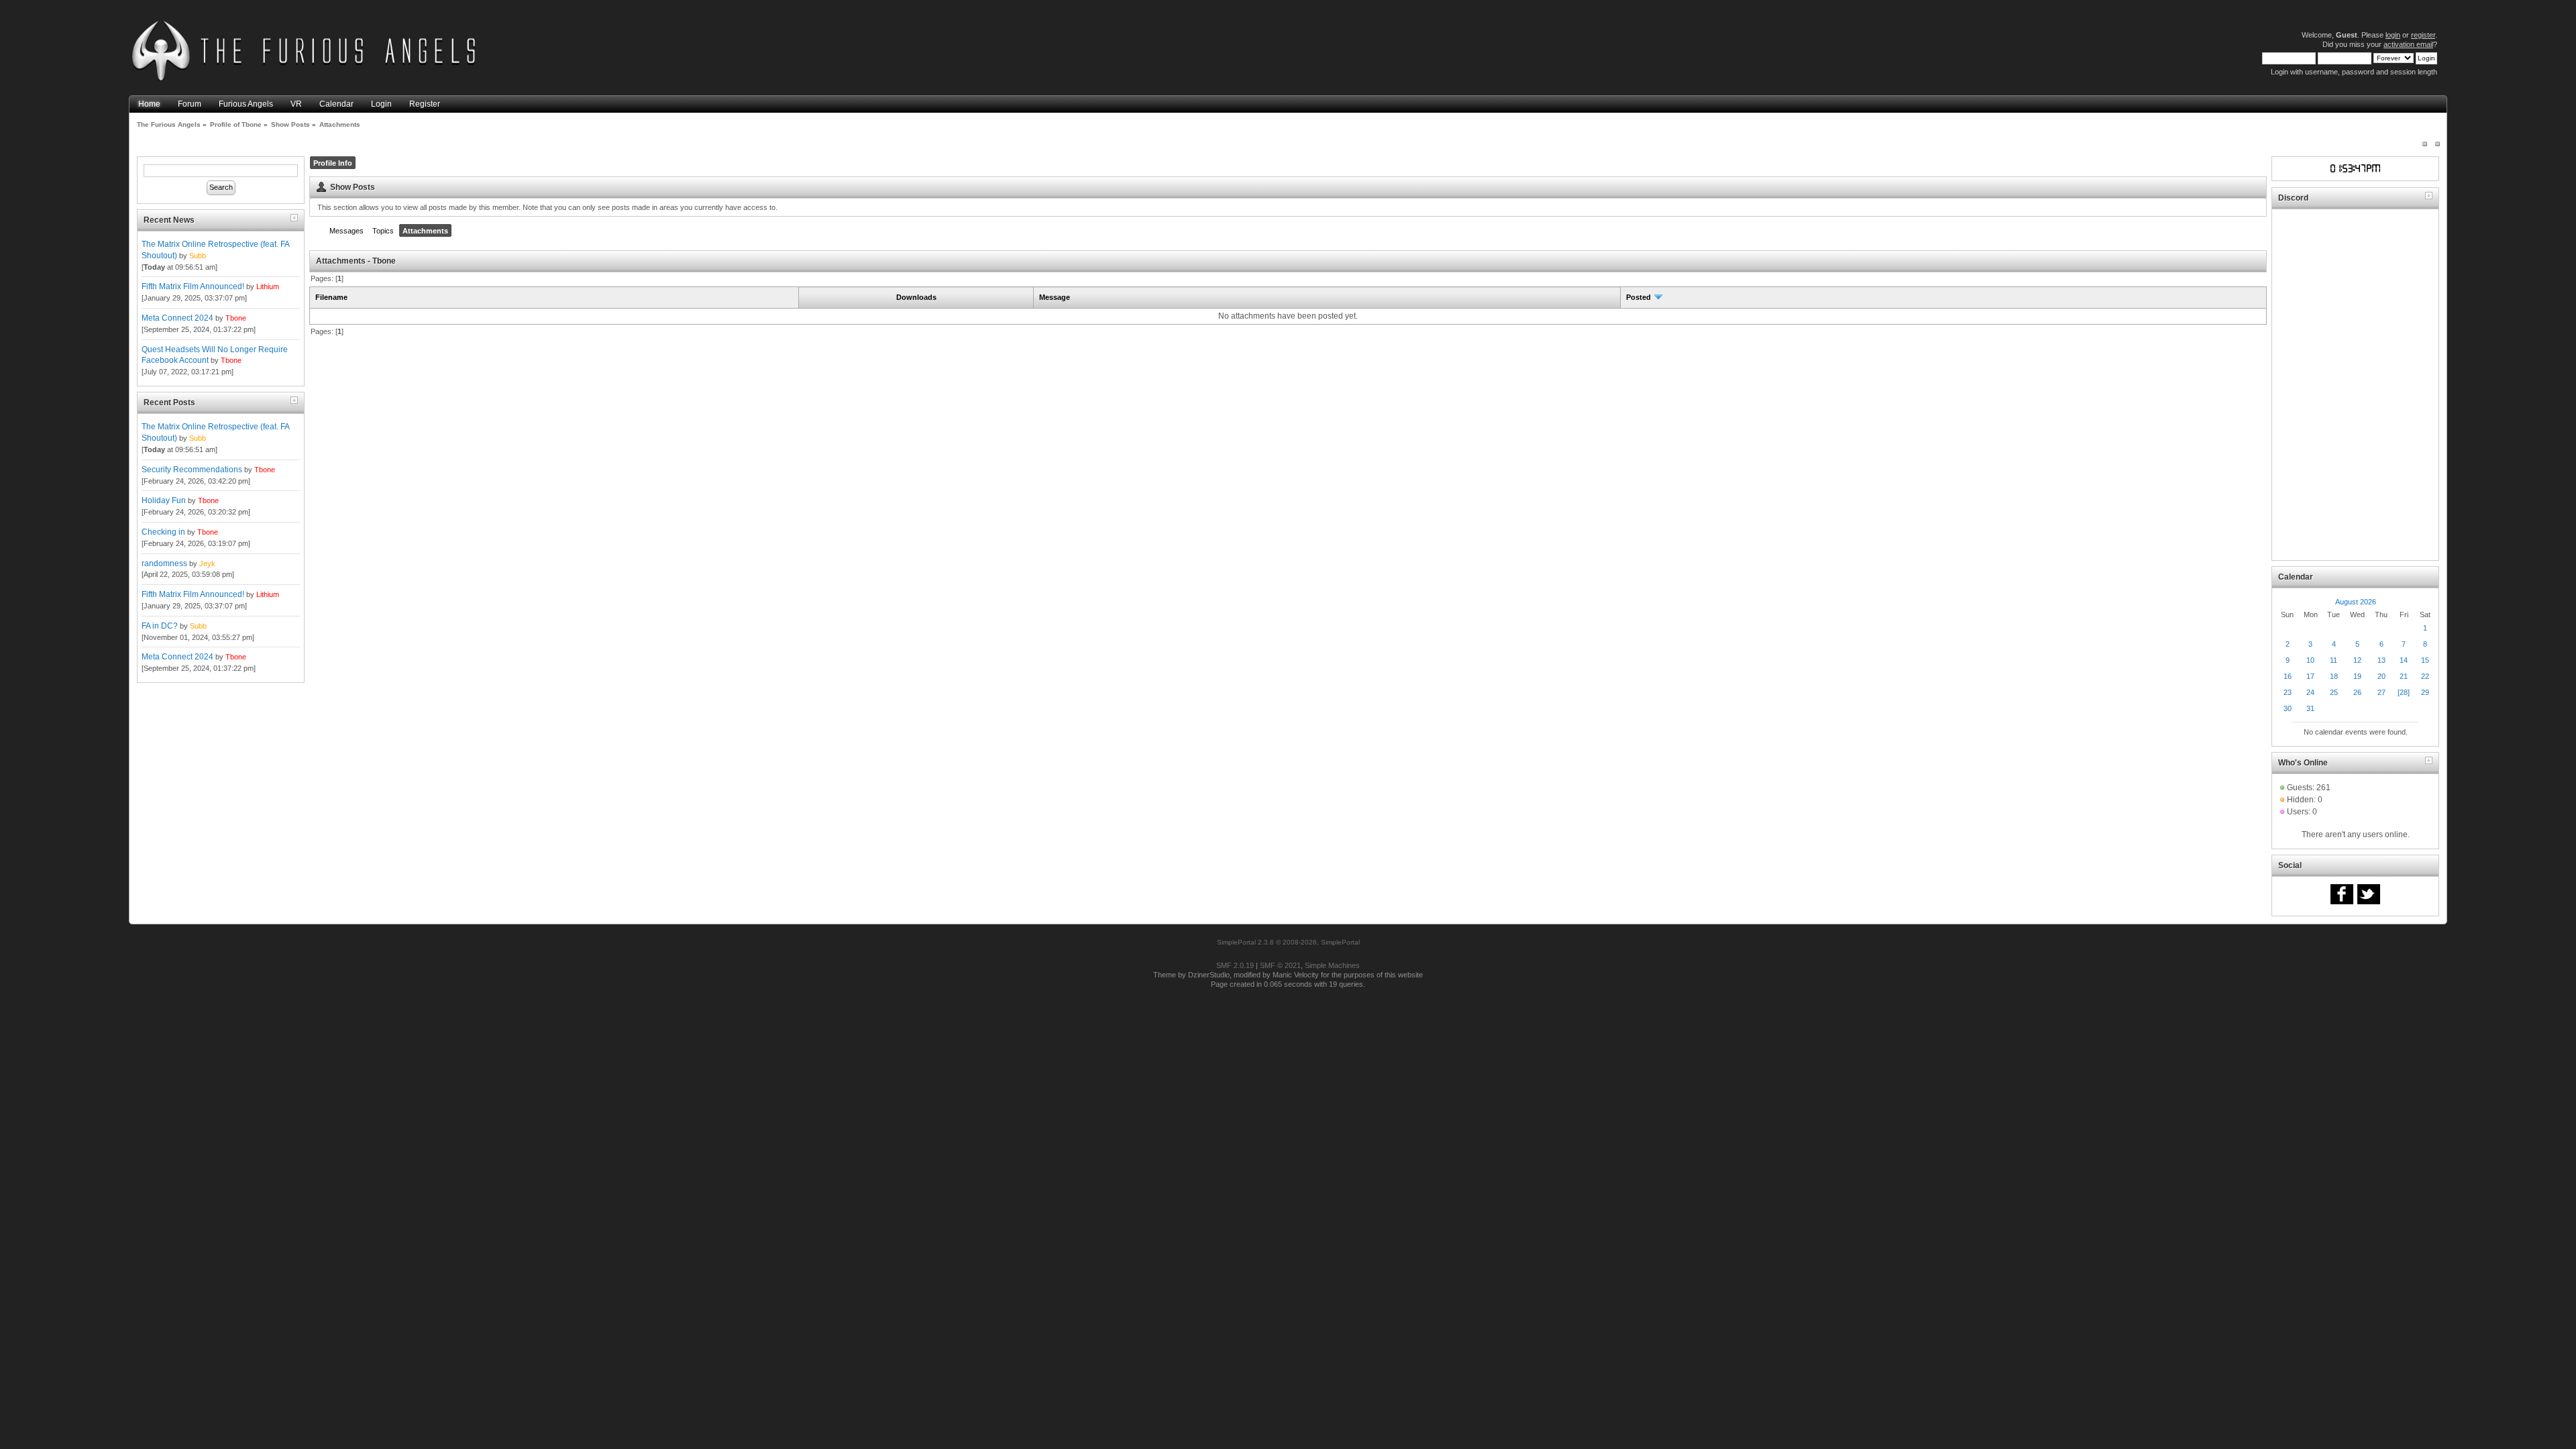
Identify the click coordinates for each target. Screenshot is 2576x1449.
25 (2334, 692)
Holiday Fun (164, 500)
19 (2357, 676)
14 (2404, 660)
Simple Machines (1332, 965)
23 (2288, 692)
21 (2404, 676)
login (2393, 35)
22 (2425, 676)
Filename (331, 297)
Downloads (916, 297)
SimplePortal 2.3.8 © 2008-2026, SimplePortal (1288, 942)
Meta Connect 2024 (177, 318)
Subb (198, 256)
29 (2425, 692)
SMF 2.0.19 (1235, 965)
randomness (164, 563)
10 (2310, 660)
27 (2381, 692)
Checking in (163, 532)
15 (2425, 660)
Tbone (236, 318)
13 (2381, 660)
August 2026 (2356, 602)
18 (2334, 676)
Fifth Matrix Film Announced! (193, 286)
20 (2381, 676)
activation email (2408, 44)
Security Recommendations (192, 470)
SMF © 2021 (1280, 965)
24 (2310, 692)
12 (2357, 660)
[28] (2404, 692)
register (2423, 35)
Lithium (268, 286)
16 (2288, 676)
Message (1055, 297)
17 (2310, 676)
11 (2333, 660)
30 (2288, 708)
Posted (1640, 297)
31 (2310, 708)
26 (2357, 692)
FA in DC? (160, 626)
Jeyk (207, 563)
